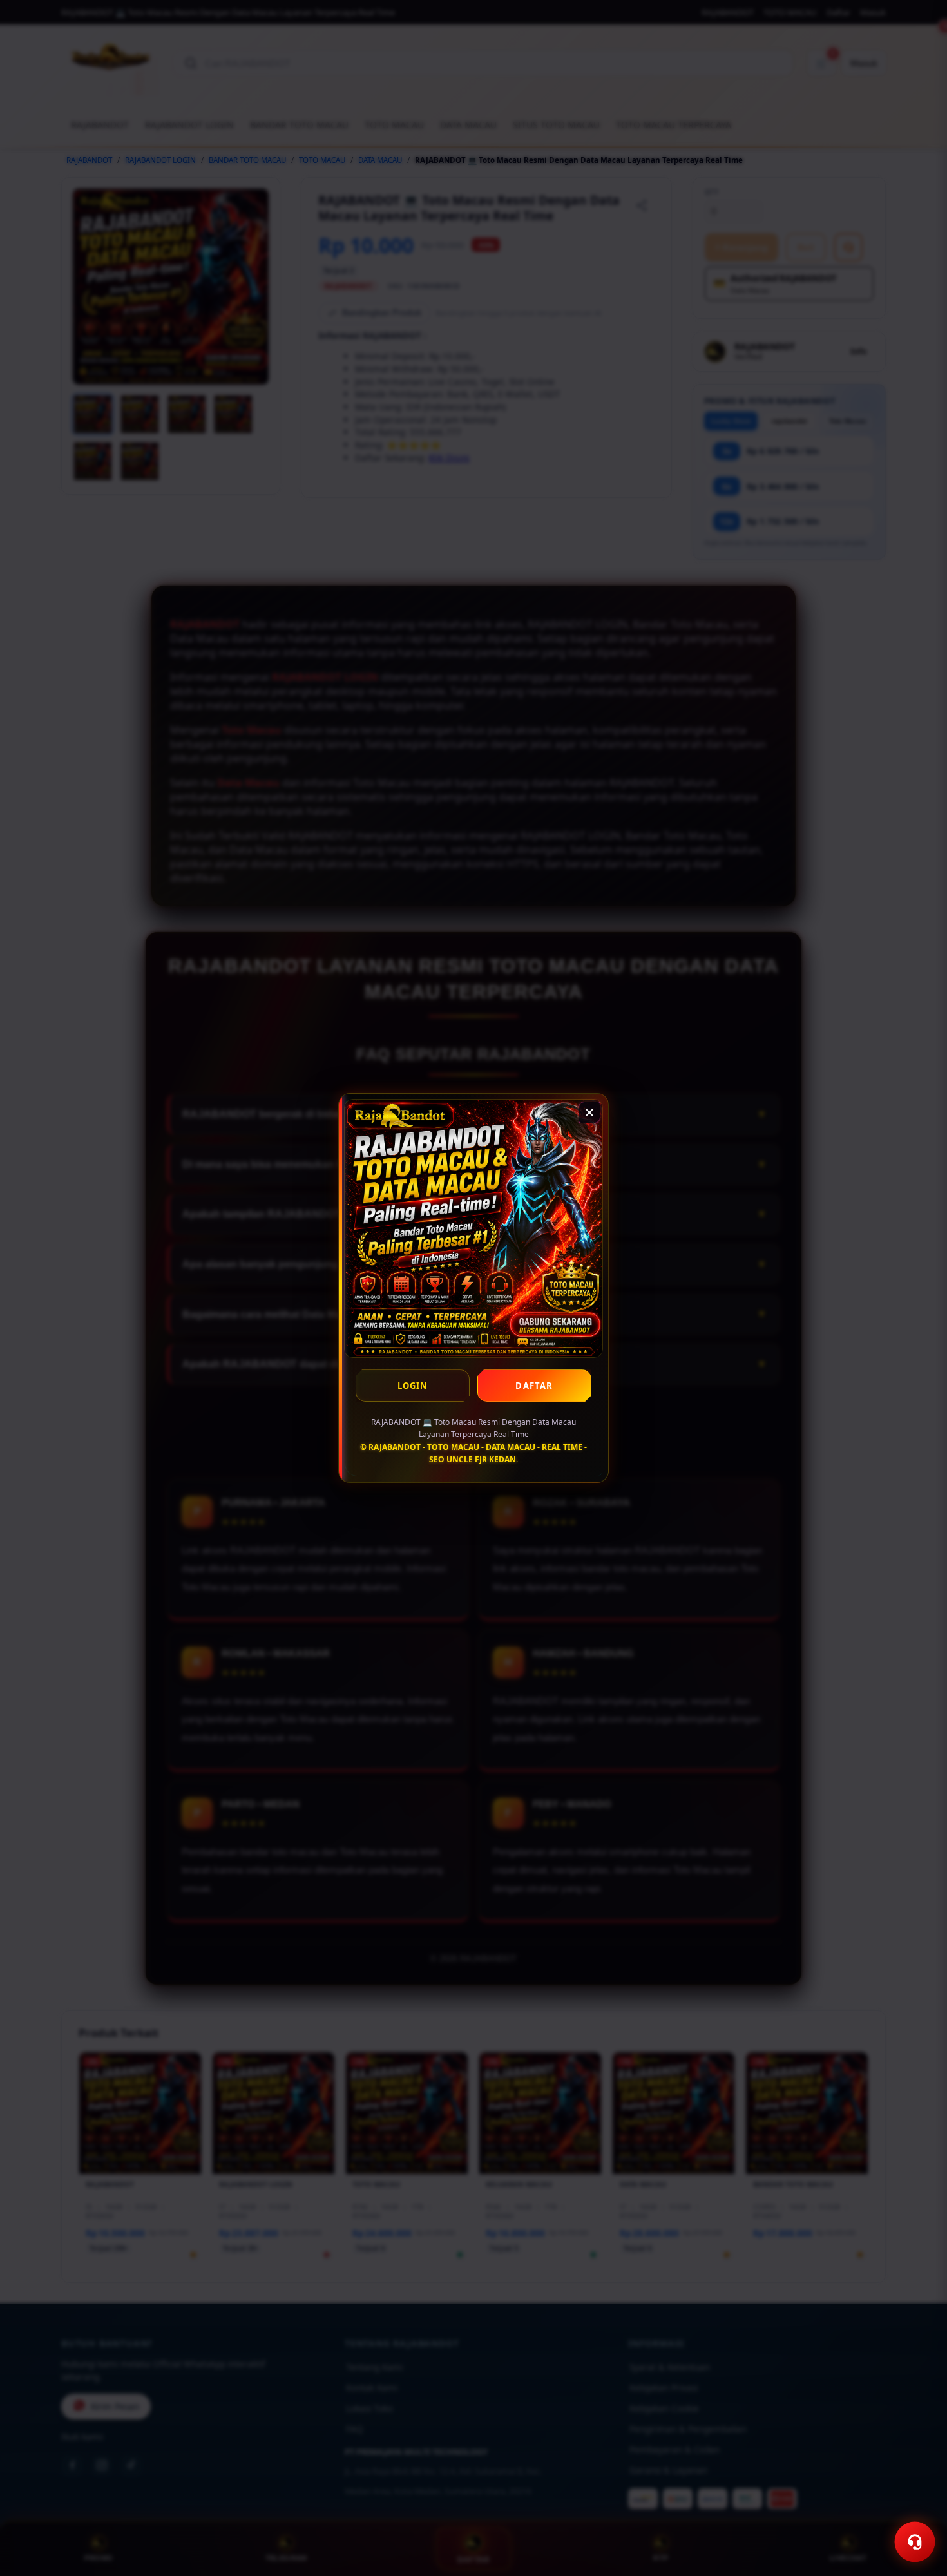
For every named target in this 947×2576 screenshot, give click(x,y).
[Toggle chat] (915, 2542)
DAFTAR (534, 1386)
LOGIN (413, 1386)
